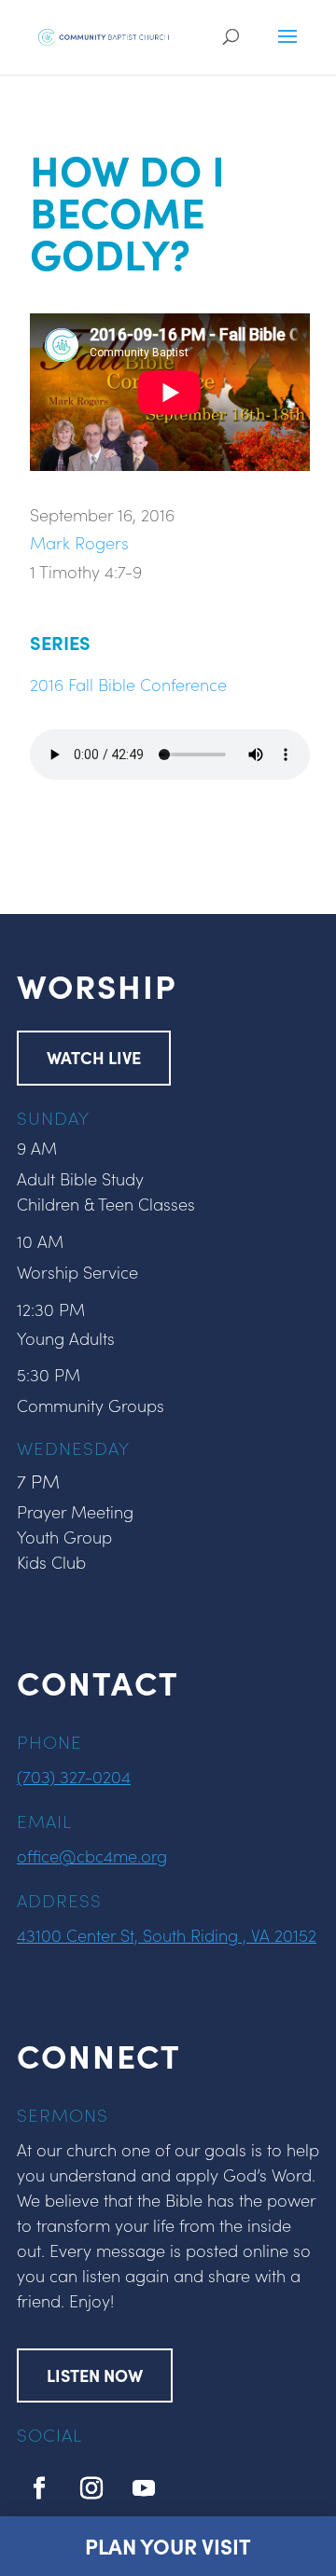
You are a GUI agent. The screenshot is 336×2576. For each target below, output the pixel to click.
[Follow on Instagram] (91, 2488)
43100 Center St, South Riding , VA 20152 (167, 1935)
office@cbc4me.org (92, 1856)
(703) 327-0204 (74, 1776)
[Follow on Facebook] (39, 2488)
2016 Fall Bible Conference (128, 684)
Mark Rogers (79, 542)
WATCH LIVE (94, 1057)
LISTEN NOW (95, 2375)
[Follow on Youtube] (144, 2488)
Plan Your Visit (168, 2546)
